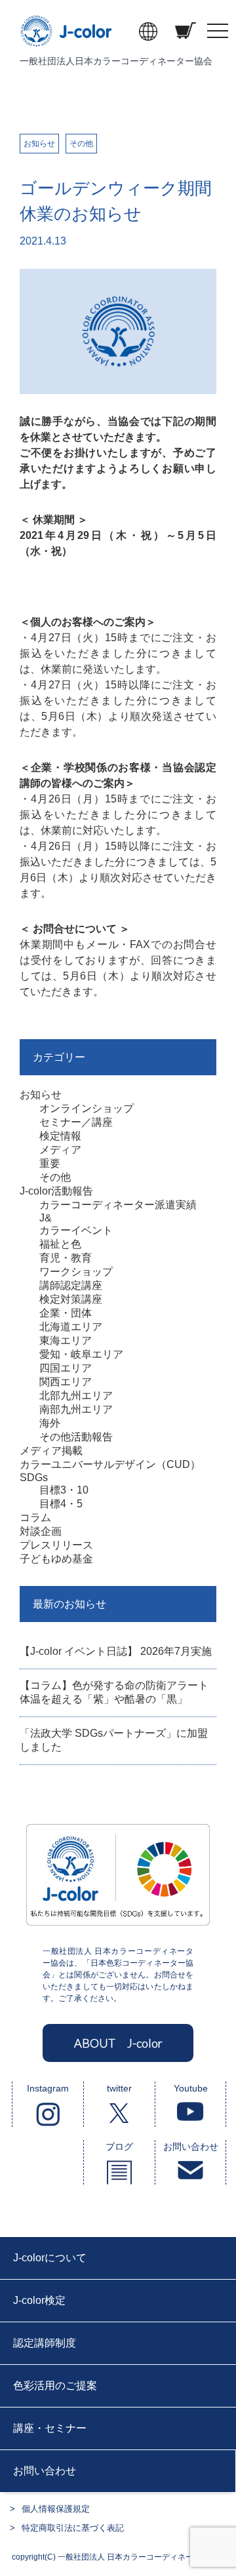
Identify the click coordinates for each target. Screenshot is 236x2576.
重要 (50, 1163)
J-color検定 (39, 2300)
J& (46, 1218)
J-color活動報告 (56, 1191)
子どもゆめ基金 (56, 1559)
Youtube (191, 2088)
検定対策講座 (71, 1299)
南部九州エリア (76, 1409)
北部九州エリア (76, 1396)
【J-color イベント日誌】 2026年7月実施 (116, 1651)
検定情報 (60, 1136)
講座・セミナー (50, 2428)
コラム (35, 1517)
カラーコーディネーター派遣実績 (118, 1205)
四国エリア (66, 1368)
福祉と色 (60, 1244)
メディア (60, 1150)
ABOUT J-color (118, 2043)
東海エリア (66, 1340)
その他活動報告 (76, 1437)
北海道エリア (71, 1327)
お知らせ (39, 144)
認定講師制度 (45, 2343)
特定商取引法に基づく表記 (73, 2528)
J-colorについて (50, 2258)
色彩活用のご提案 (55, 2386)
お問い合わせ (191, 2147)
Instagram (48, 2088)
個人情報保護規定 (56, 2509)
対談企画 (41, 1531)
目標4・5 (61, 1504)
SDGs (34, 1477)
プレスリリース (56, 1545)
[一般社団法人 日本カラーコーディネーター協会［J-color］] (67, 40)
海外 (50, 1423)
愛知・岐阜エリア (81, 1354)
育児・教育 (66, 1258)
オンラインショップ (87, 1108)
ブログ (119, 2147)
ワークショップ (76, 1272)
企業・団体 (66, 1313)
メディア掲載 (51, 1451)
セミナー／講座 (76, 1122)
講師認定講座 (71, 1285)
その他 (81, 144)
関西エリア (66, 1382)
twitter (119, 2088)
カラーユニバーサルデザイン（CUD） (110, 1464)
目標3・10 (64, 1490)
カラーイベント (76, 1230)
